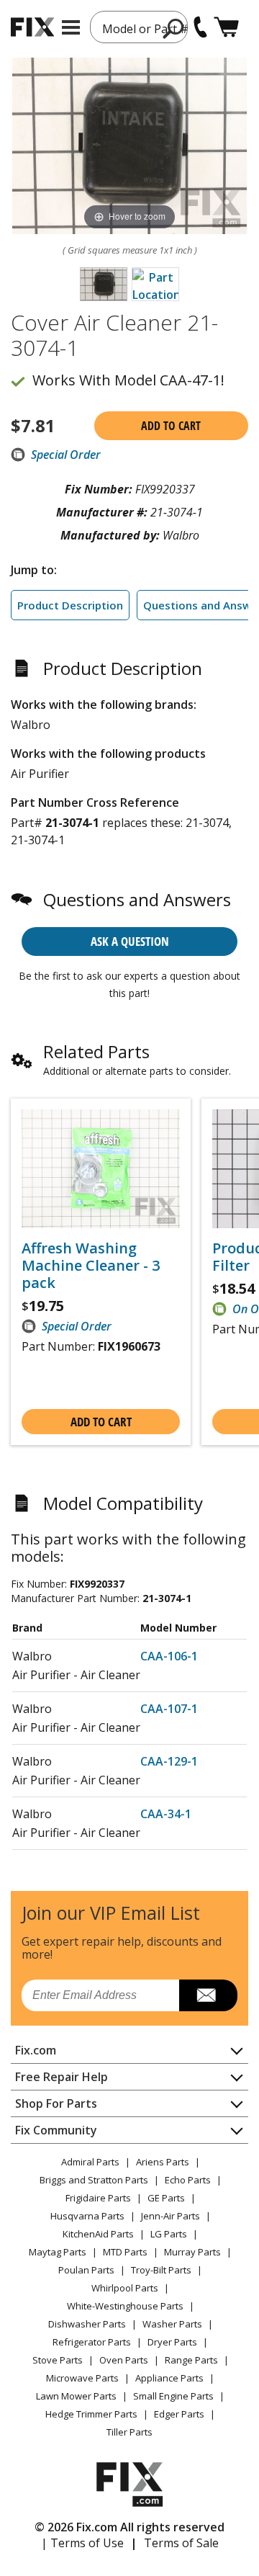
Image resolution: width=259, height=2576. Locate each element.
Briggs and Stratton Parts (94, 2180)
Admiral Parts (90, 2162)
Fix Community (56, 2130)
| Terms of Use (82, 2543)
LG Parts (169, 2234)
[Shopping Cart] (226, 27)
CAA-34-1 (166, 1814)
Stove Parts (58, 2360)
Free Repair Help (62, 2077)
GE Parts (166, 2198)
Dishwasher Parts (87, 2324)
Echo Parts (188, 2180)
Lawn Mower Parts (76, 2396)
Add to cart (171, 426)
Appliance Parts (169, 2378)
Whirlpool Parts (125, 2288)
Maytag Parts (58, 2252)
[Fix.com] (32, 27)
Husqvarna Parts (87, 2216)
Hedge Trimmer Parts (91, 2414)
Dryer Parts (172, 2342)
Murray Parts (192, 2252)
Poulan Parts (86, 2270)
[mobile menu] (71, 27)
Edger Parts (179, 2414)
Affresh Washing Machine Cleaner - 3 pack (91, 1266)
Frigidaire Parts (98, 2198)
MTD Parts (125, 2252)
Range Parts (191, 2360)
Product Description (70, 605)
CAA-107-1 (169, 1709)
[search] (174, 28)
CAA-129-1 (169, 1761)
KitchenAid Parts (98, 2234)
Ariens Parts (163, 2162)
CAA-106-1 (169, 1656)
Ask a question (130, 941)
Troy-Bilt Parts (161, 2270)
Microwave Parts (82, 2378)
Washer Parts (172, 2324)
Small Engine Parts (173, 2396)
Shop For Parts (56, 2103)
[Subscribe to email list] (208, 1995)
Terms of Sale (181, 2543)
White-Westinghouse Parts (125, 2306)
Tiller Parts (129, 2432)
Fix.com (36, 2050)
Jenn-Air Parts (171, 2216)
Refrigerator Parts (92, 2342)
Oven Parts (124, 2360)
